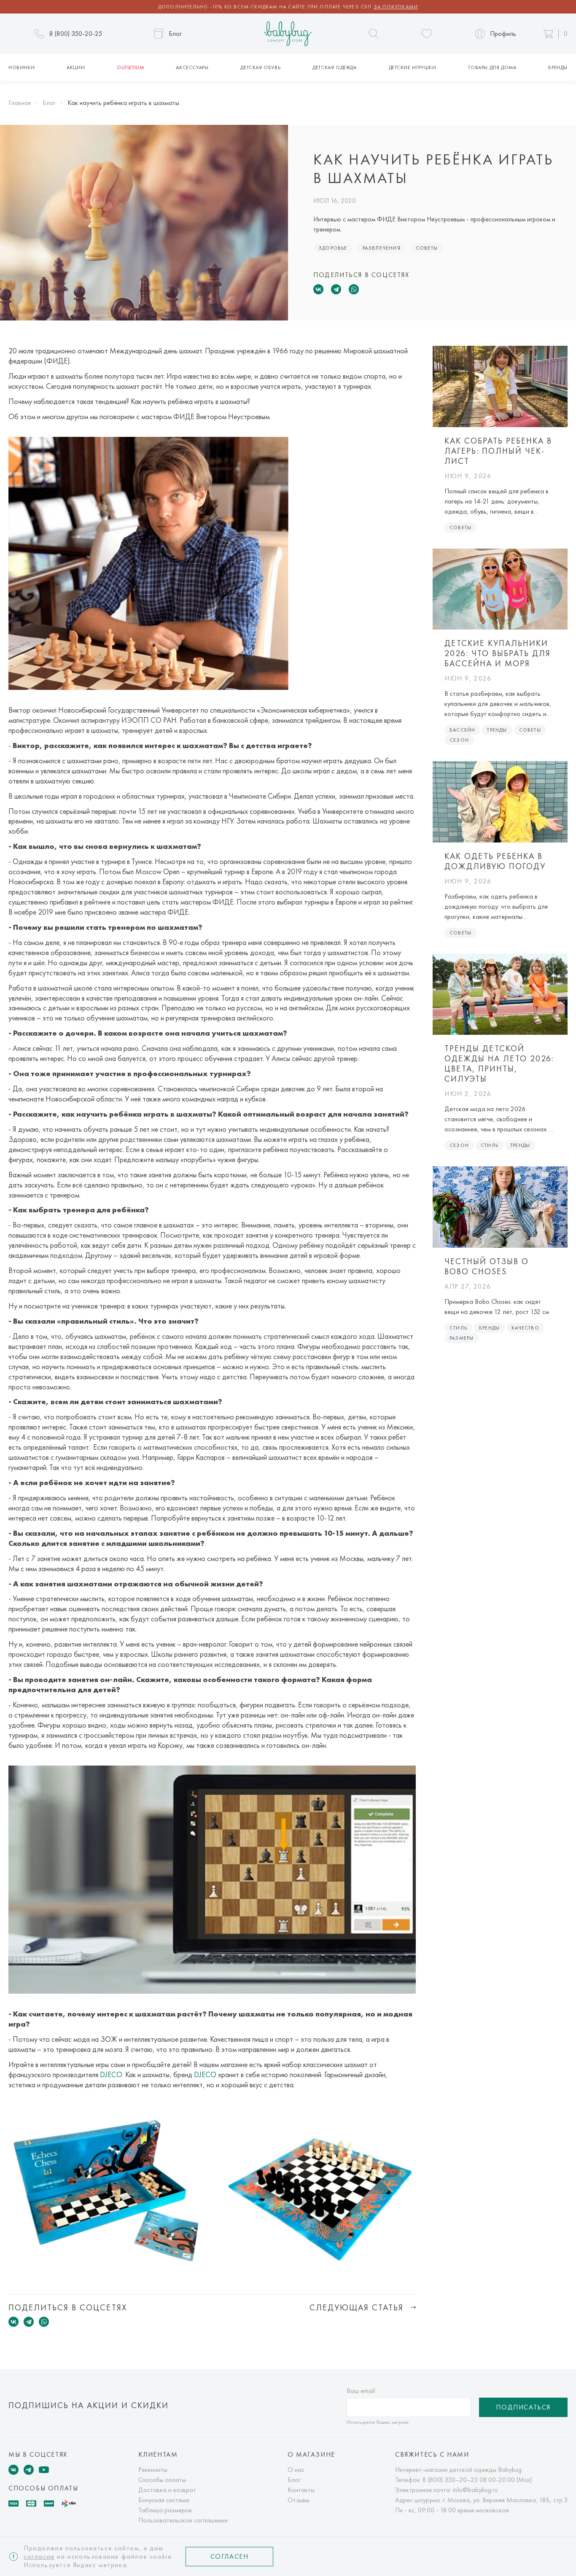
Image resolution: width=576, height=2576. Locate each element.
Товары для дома (492, 67)
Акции (76, 67)
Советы (427, 248)
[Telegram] (336, 289)
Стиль (490, 1145)
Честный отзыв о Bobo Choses (487, 1266)
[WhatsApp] (354, 289)
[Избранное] (427, 34)
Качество (525, 1328)
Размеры (462, 1338)
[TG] (29, 2470)
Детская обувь (260, 67)
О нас (296, 2470)
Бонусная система (164, 2500)
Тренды (497, 730)
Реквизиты (153, 2470)
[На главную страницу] (288, 34)
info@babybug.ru (475, 2490)
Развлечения (382, 248)
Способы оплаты (162, 2480)
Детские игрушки (413, 67)
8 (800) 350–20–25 (450, 2480)
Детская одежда (334, 67)
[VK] (13, 2470)
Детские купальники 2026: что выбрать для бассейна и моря (498, 653)
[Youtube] (44, 2470)
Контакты (301, 2490)
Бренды (558, 67)
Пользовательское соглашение (183, 2520)
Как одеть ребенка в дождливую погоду (495, 861)
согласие (39, 2556)
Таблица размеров (165, 2510)
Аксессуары (192, 67)
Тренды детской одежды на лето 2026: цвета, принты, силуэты (499, 1063)
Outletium (130, 67)
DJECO (111, 2074)
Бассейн (462, 730)
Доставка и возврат (167, 2490)
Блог (294, 2480)
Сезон (459, 740)
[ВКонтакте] (318, 289)
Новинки (22, 67)
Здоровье (333, 248)
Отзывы (299, 2500)
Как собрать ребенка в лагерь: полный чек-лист (498, 451)
